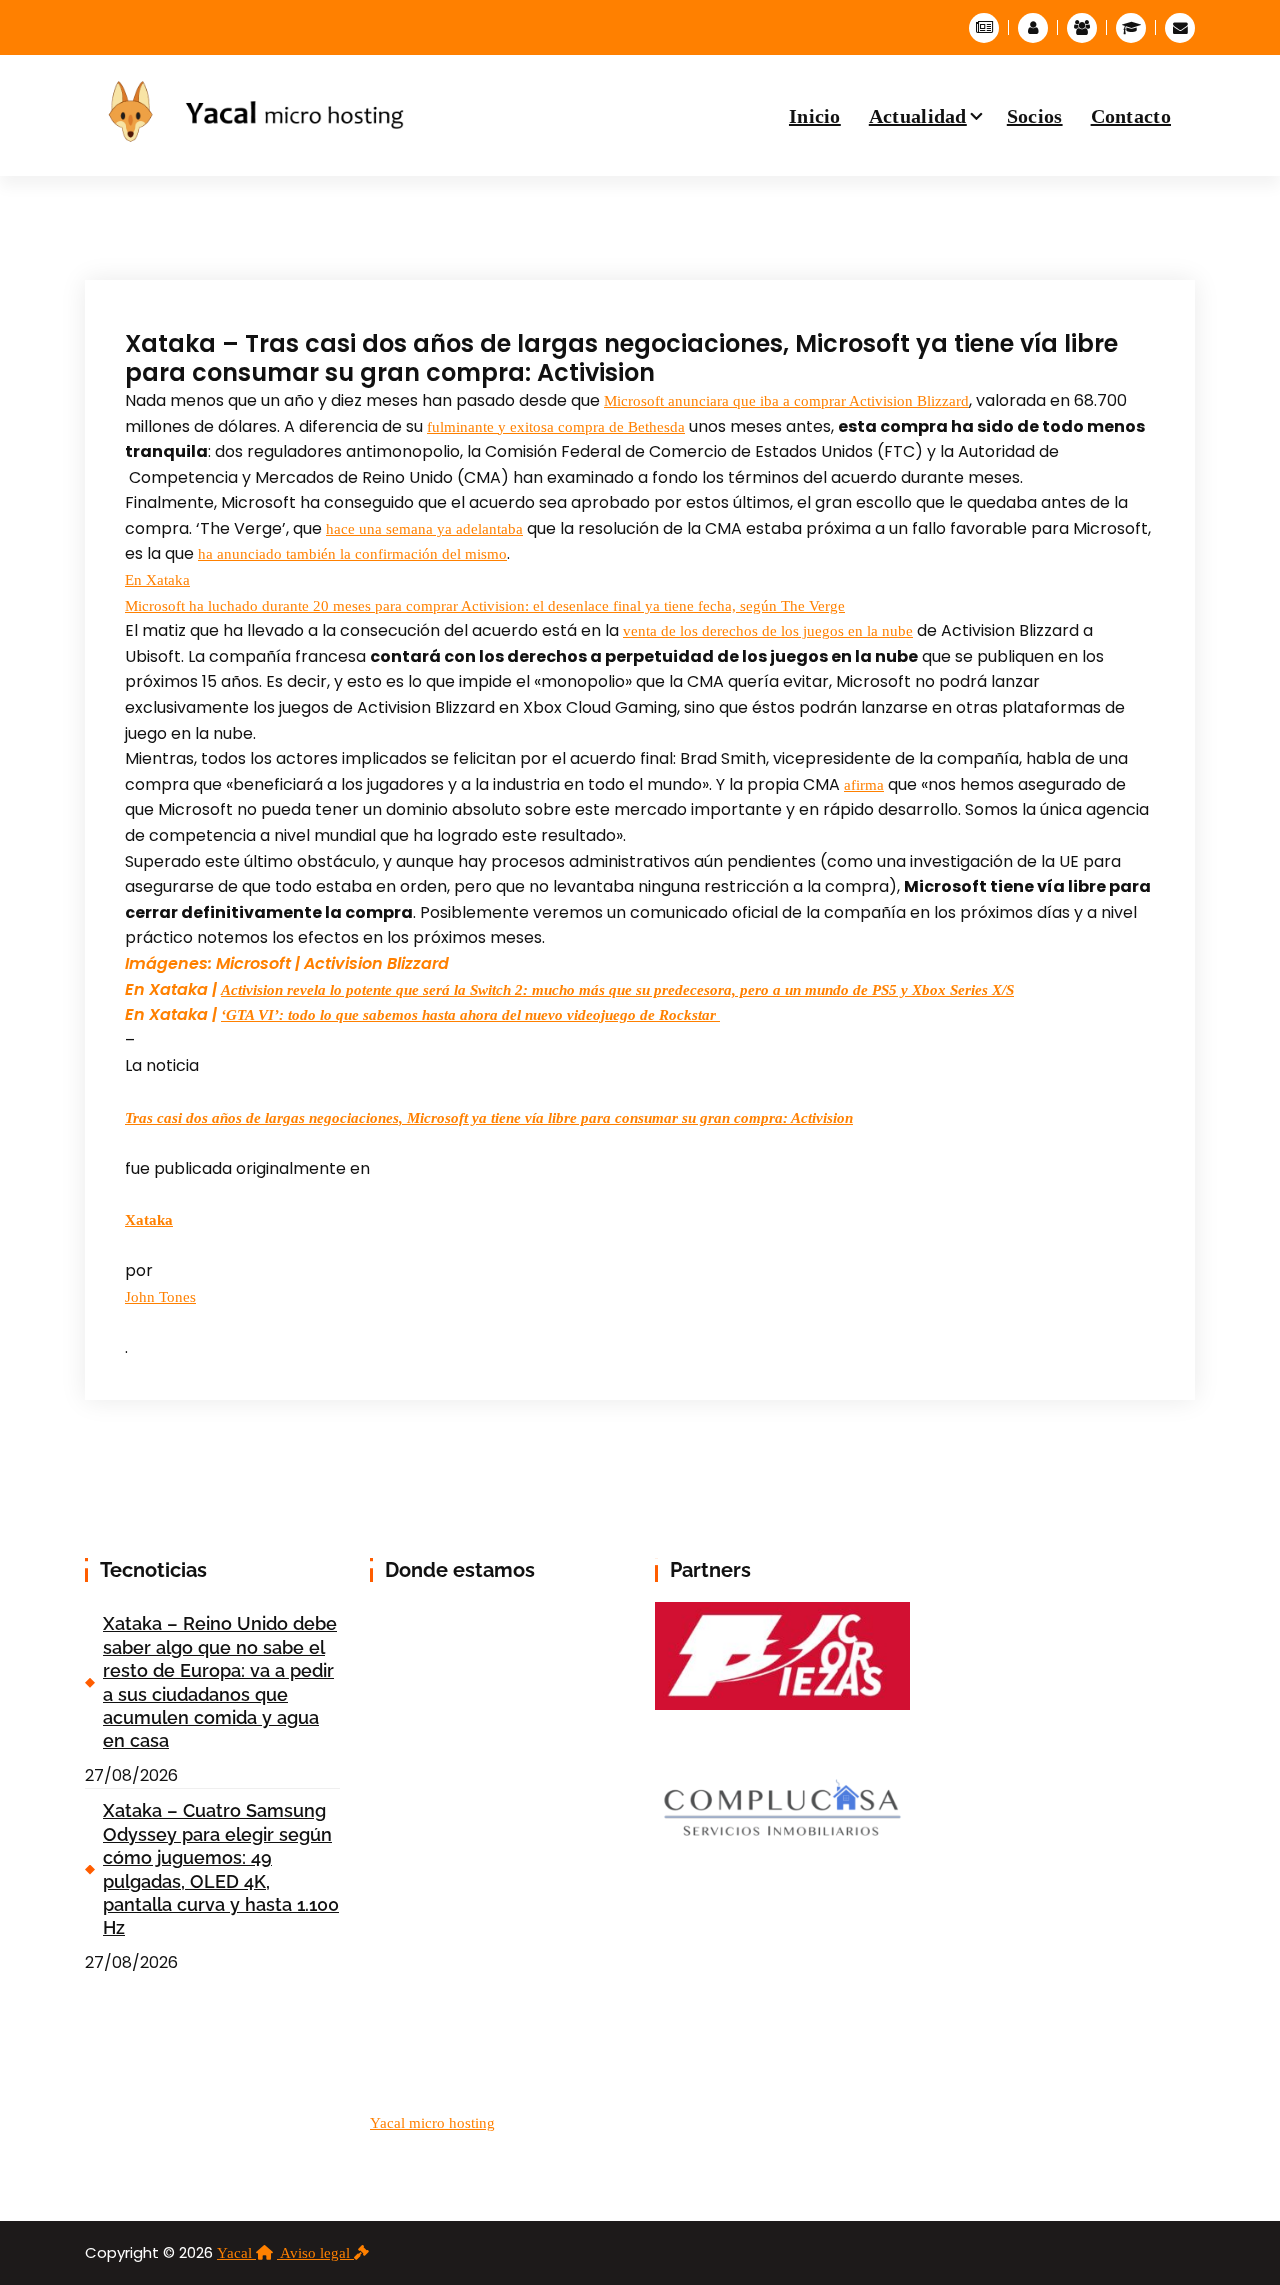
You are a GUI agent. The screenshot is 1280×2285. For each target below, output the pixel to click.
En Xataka (157, 580)
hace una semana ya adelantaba (424, 529)
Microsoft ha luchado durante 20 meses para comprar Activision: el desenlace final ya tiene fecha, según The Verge (485, 606)
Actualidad (918, 116)
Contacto (1131, 116)
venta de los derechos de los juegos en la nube (768, 631)
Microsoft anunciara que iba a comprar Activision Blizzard (786, 401)
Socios (1035, 116)
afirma (864, 785)
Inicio (815, 116)
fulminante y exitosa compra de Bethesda (556, 427)
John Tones (160, 1297)
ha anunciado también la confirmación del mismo (352, 554)
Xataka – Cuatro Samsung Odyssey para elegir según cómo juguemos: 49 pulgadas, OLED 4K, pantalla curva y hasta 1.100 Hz (221, 1869)
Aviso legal (317, 2253)
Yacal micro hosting (432, 2123)
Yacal (236, 2253)
